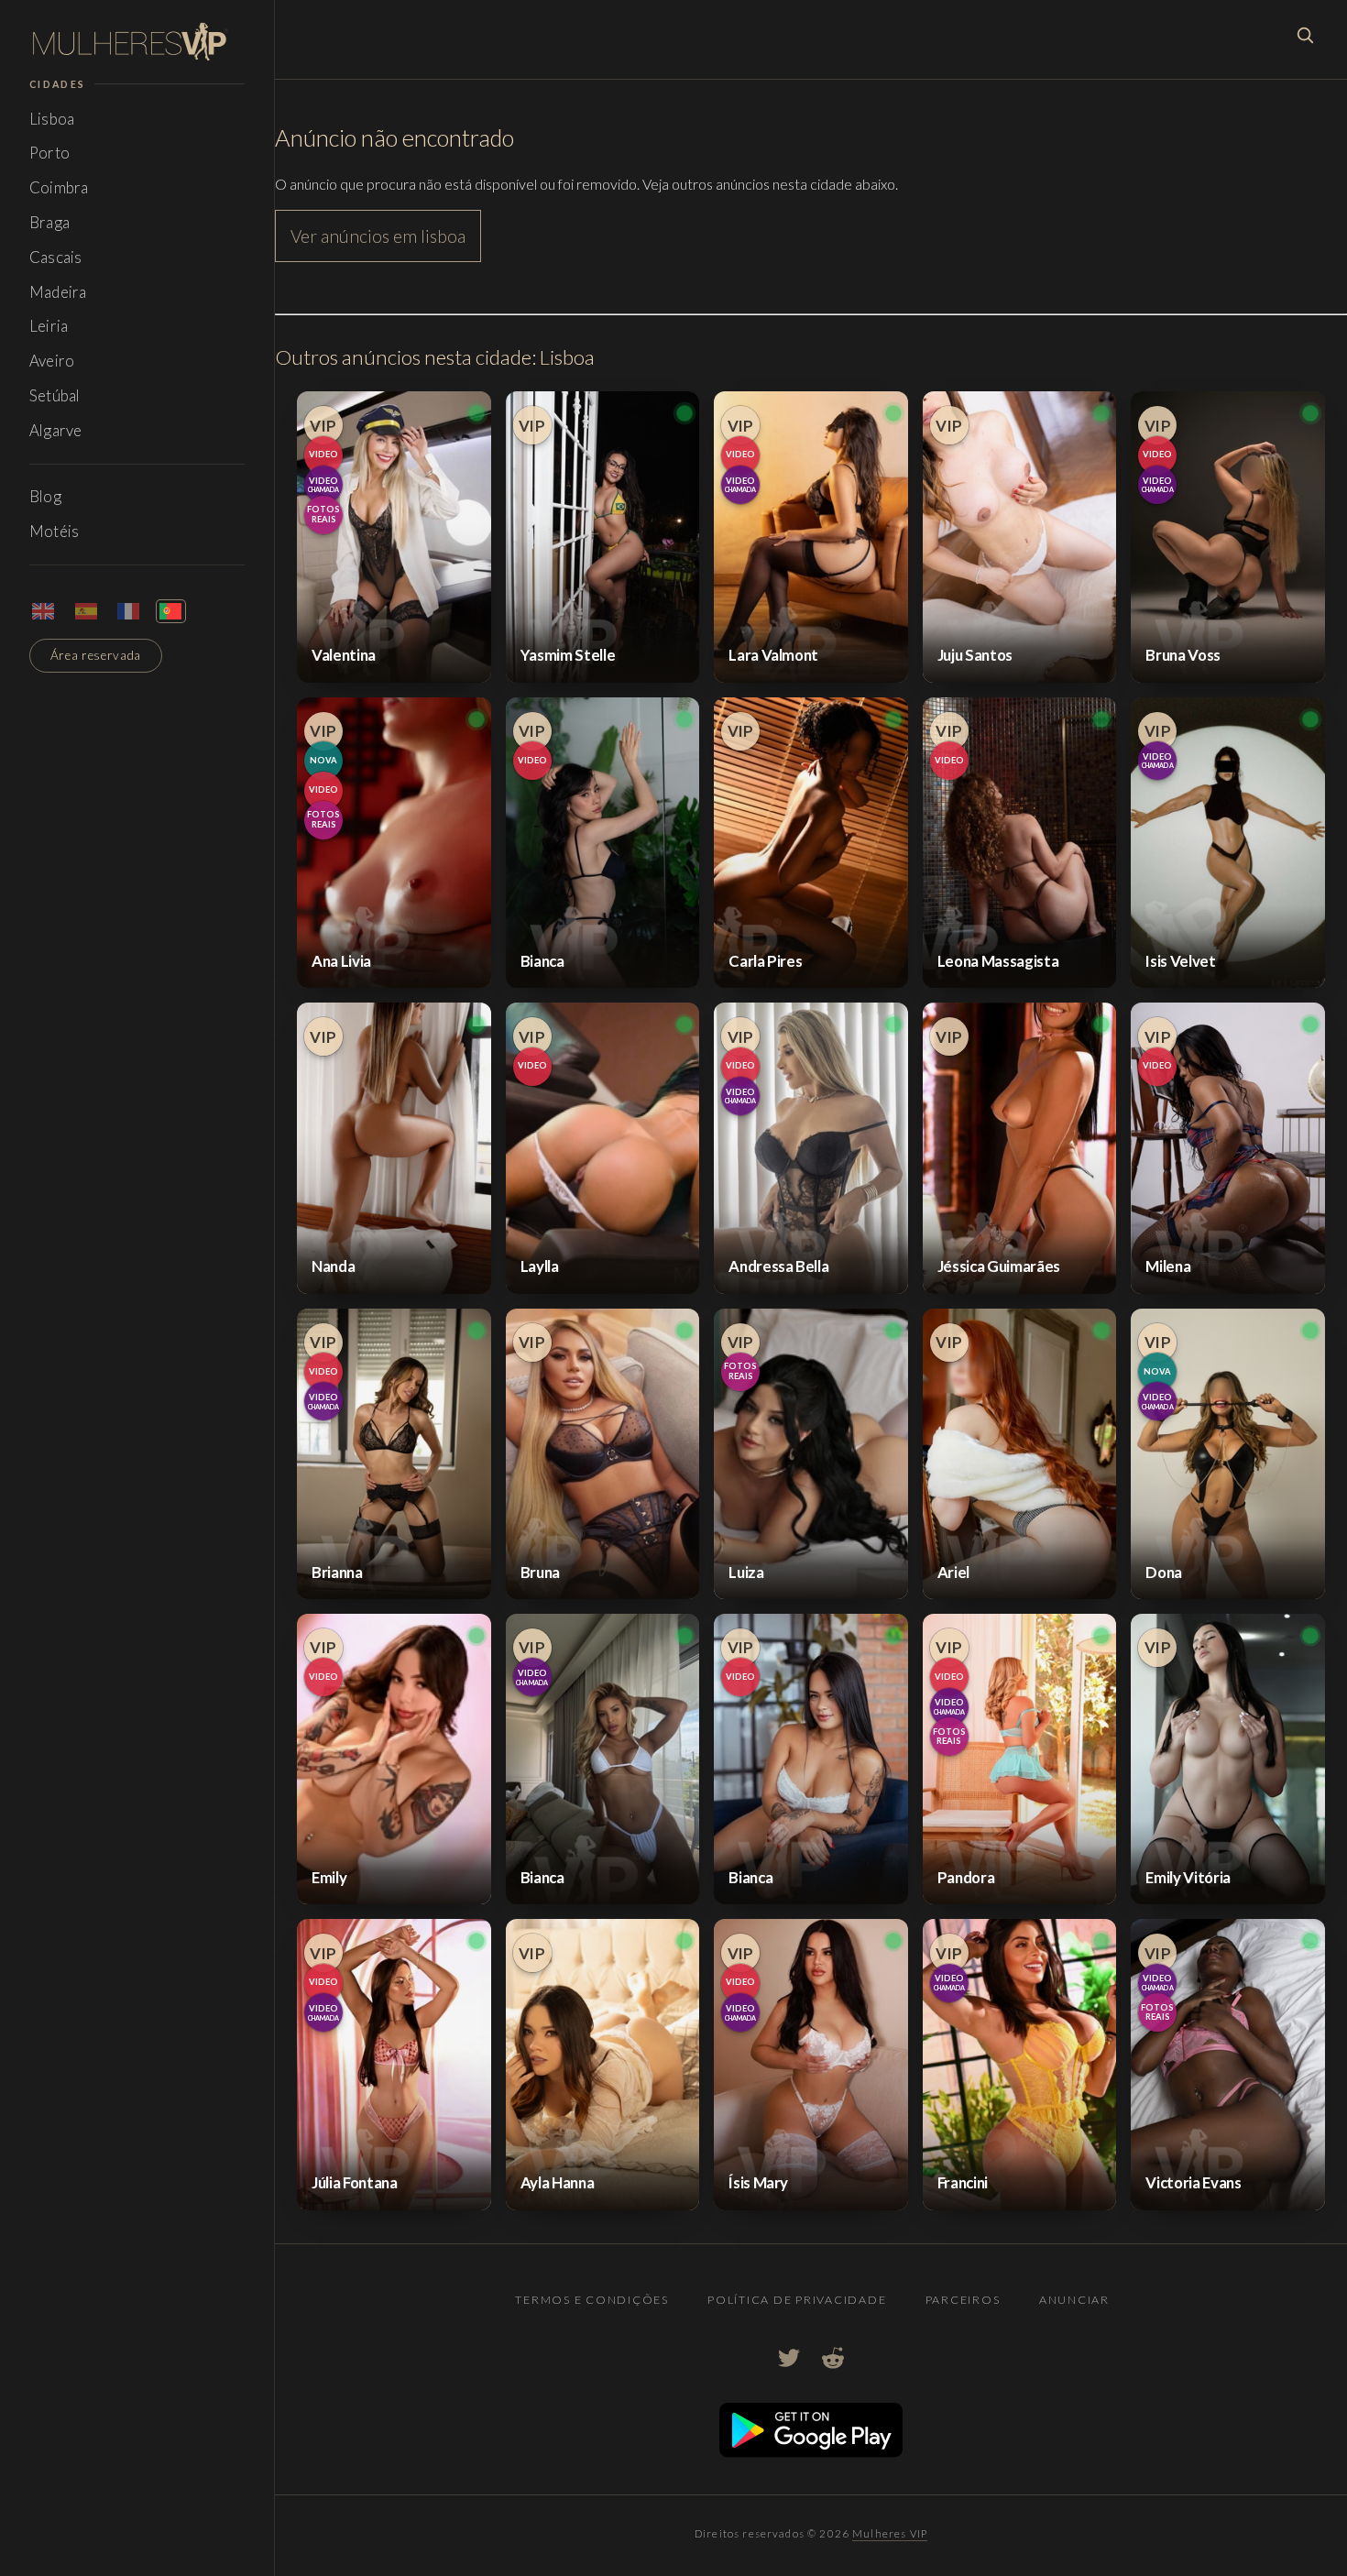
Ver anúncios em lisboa (378, 236)
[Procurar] (1305, 35)
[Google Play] (811, 2452)
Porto (49, 153)
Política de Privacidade (797, 2300)
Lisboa (52, 119)
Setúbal (55, 395)
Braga (49, 222)
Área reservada (96, 655)
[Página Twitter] (789, 2358)
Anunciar (1074, 2300)
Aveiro (52, 361)
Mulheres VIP (890, 2533)
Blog (45, 496)
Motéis (54, 531)
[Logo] (137, 42)
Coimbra (59, 187)
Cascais (55, 257)
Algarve (55, 430)
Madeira (58, 292)
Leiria (49, 326)
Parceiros (963, 2300)
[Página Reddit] (833, 2358)
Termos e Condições (591, 2300)
